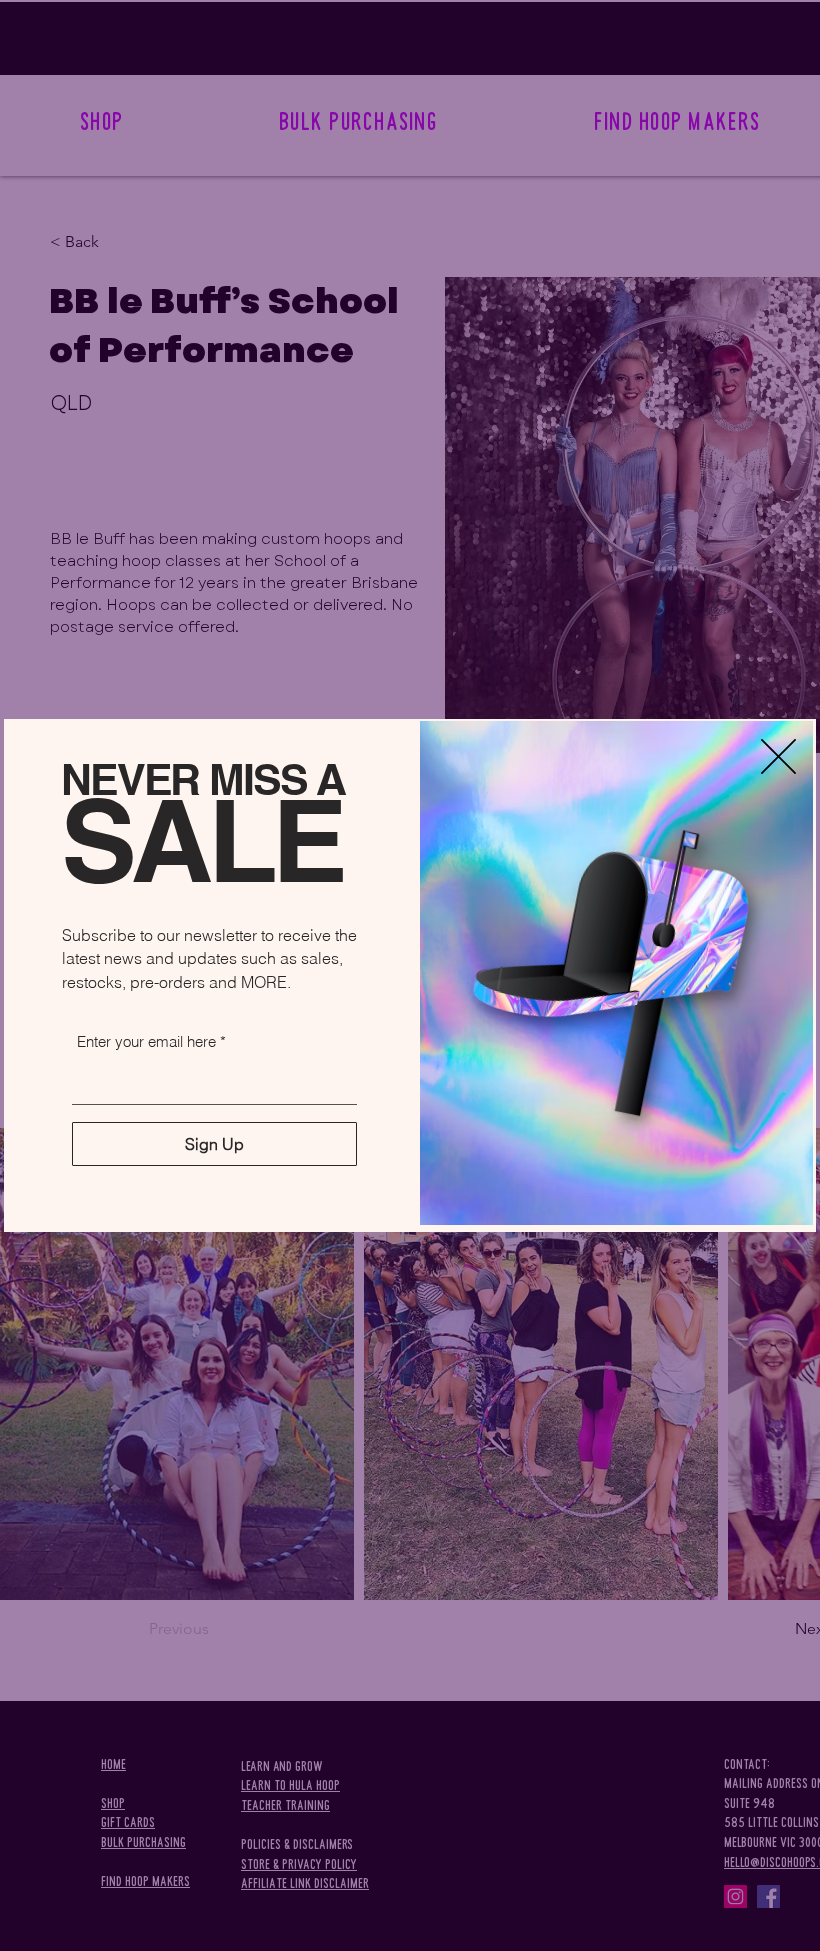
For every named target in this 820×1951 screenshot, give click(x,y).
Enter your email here (146, 1041)
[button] (778, 756)
